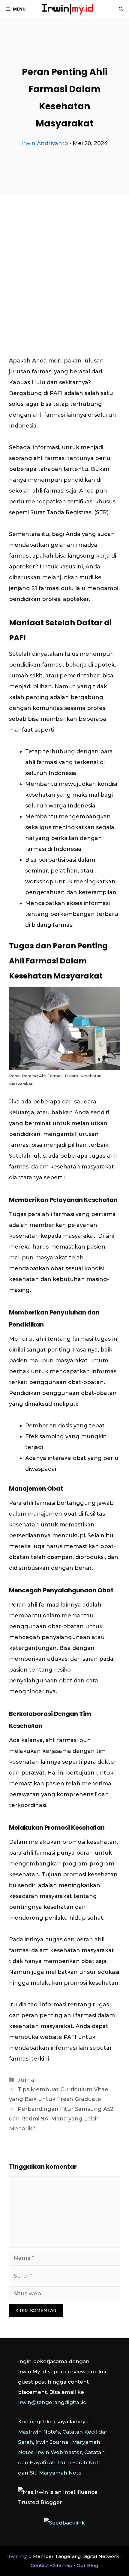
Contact (40, 2565)
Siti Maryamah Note (56, 2473)
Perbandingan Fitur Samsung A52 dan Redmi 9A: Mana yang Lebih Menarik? (61, 2119)
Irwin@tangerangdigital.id (52, 2402)
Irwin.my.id (19, 2556)
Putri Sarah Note (80, 2462)
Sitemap (63, 2565)
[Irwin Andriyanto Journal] (67, 9)
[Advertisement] (64, 260)
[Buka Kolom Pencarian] (121, 9)
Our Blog (87, 2565)
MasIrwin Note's (39, 2432)
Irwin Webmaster (59, 2452)
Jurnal (27, 2080)
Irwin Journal (52, 2442)
